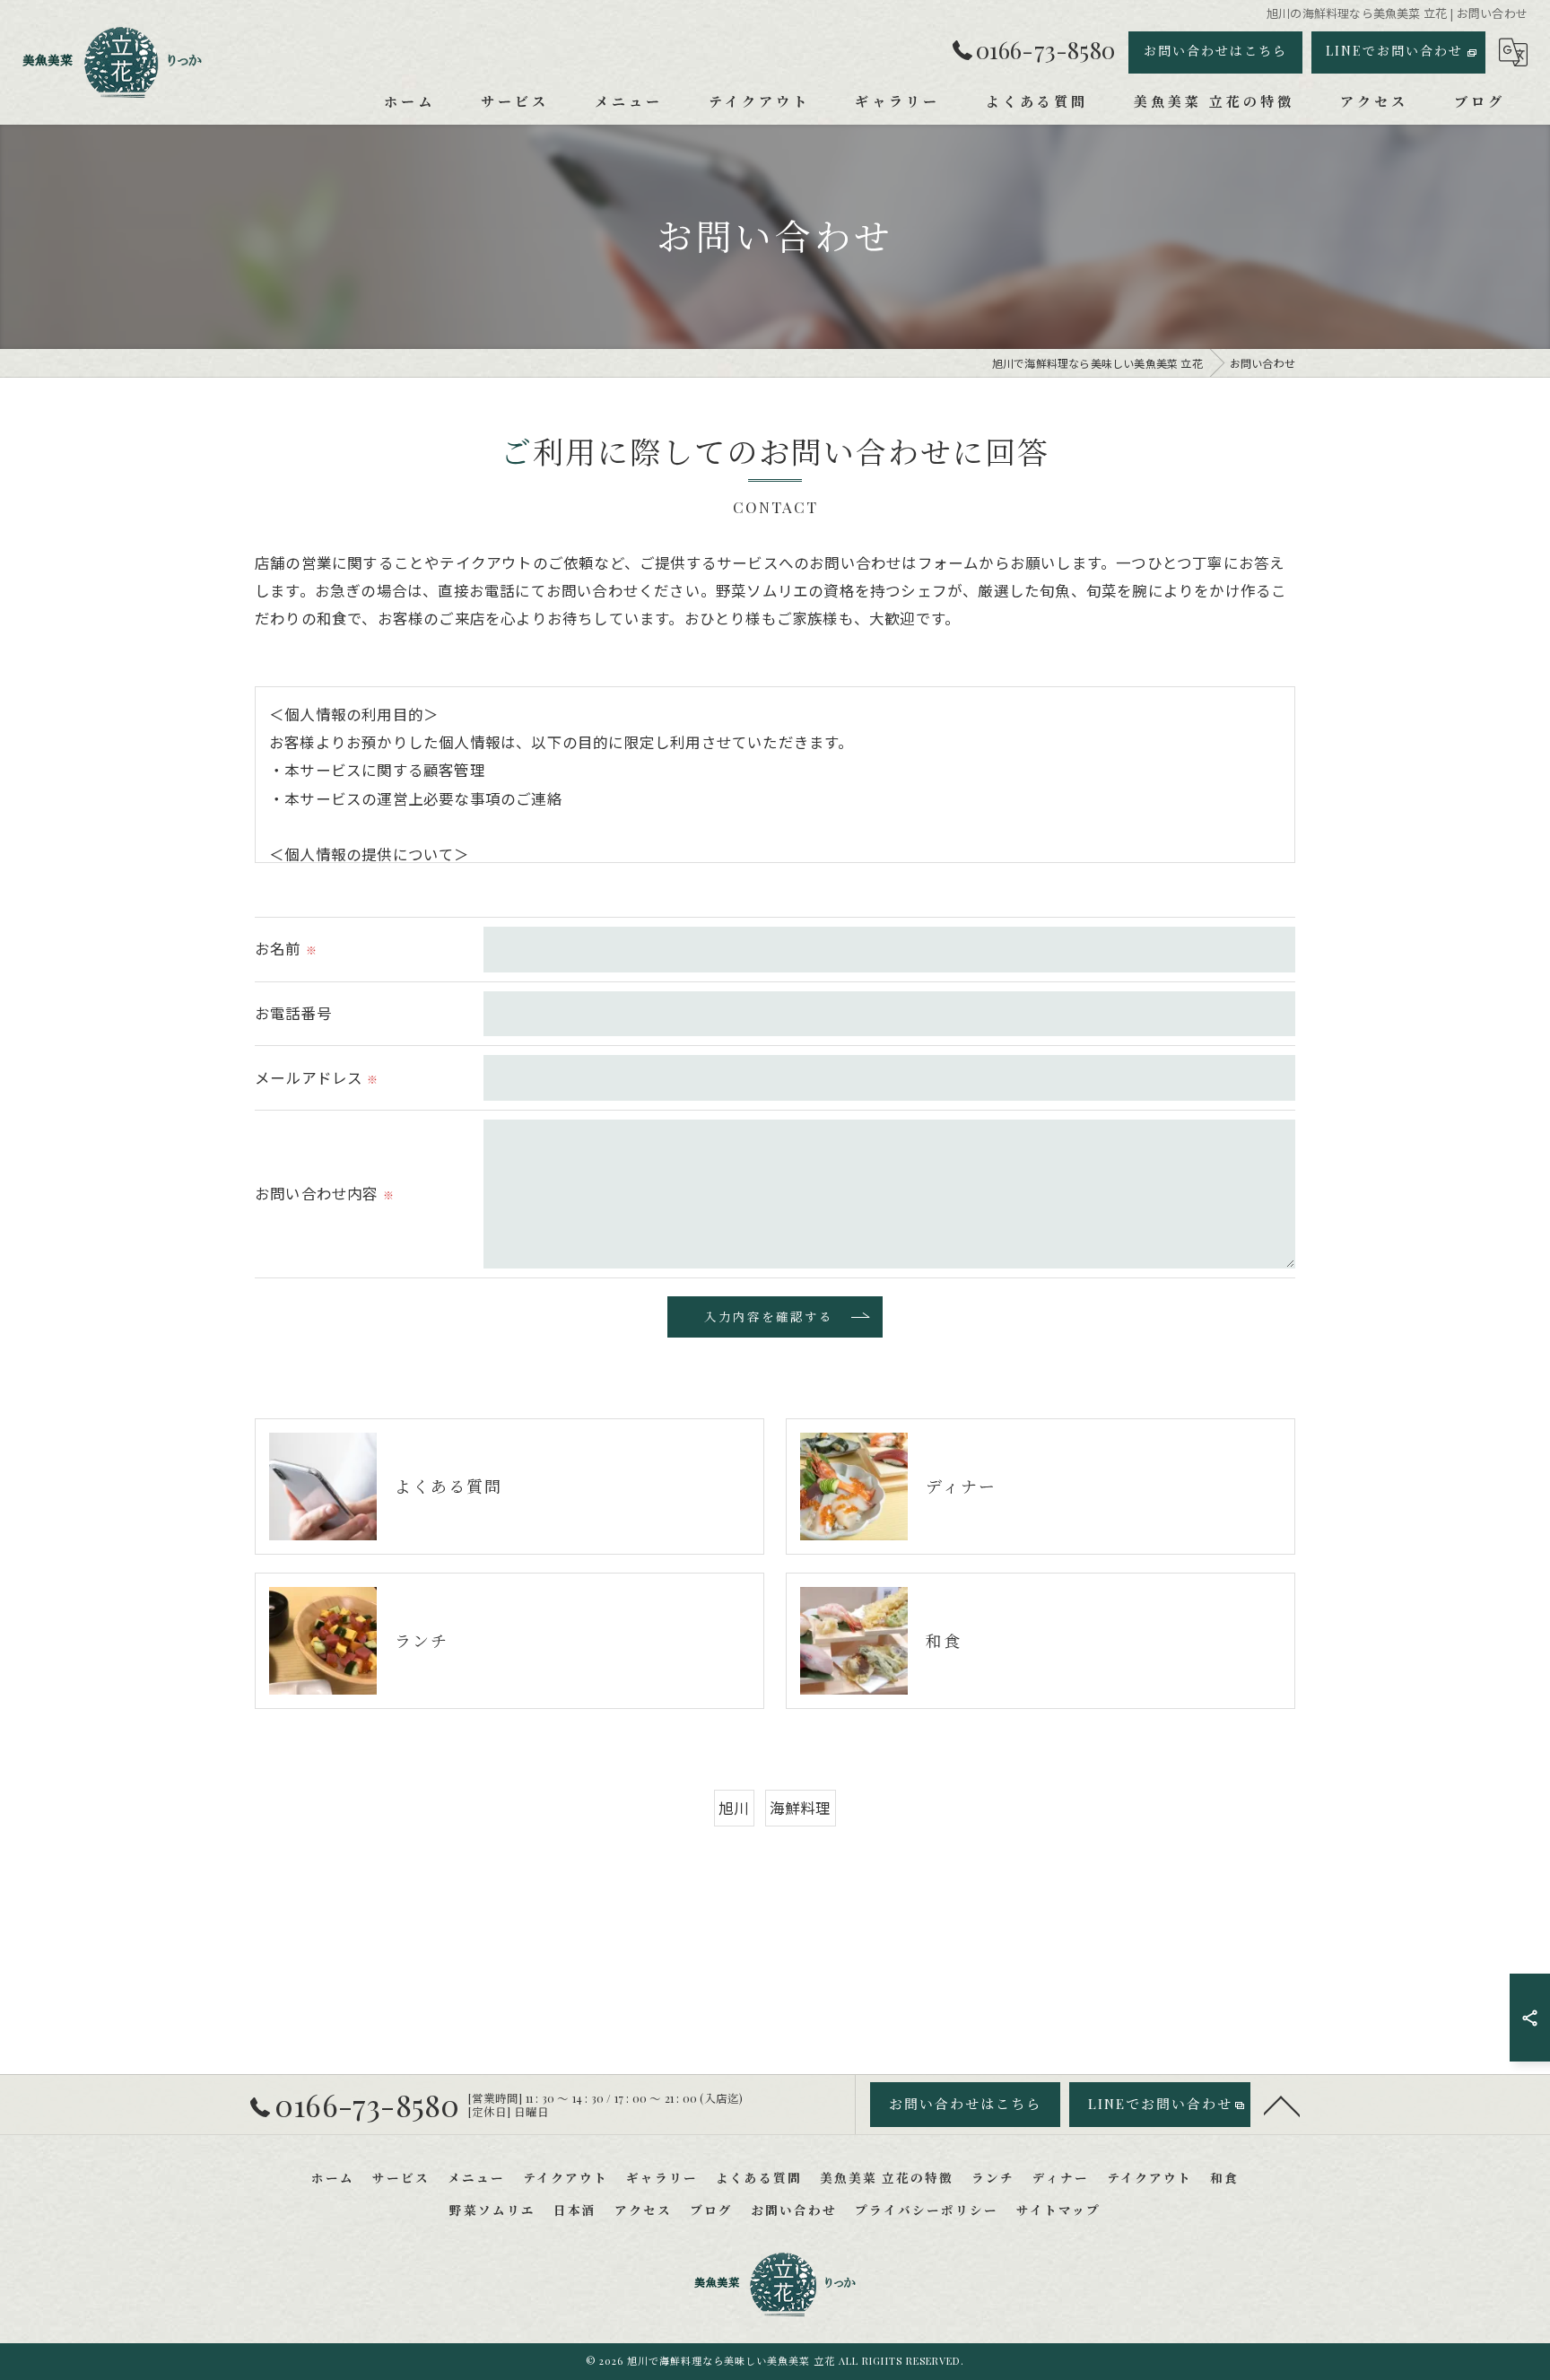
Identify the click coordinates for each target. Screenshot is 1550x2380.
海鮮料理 (801, 1808)
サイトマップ (1058, 2210)
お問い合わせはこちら (1215, 51)
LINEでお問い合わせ (1394, 51)
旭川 (734, 1808)
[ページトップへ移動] (1282, 2105)
